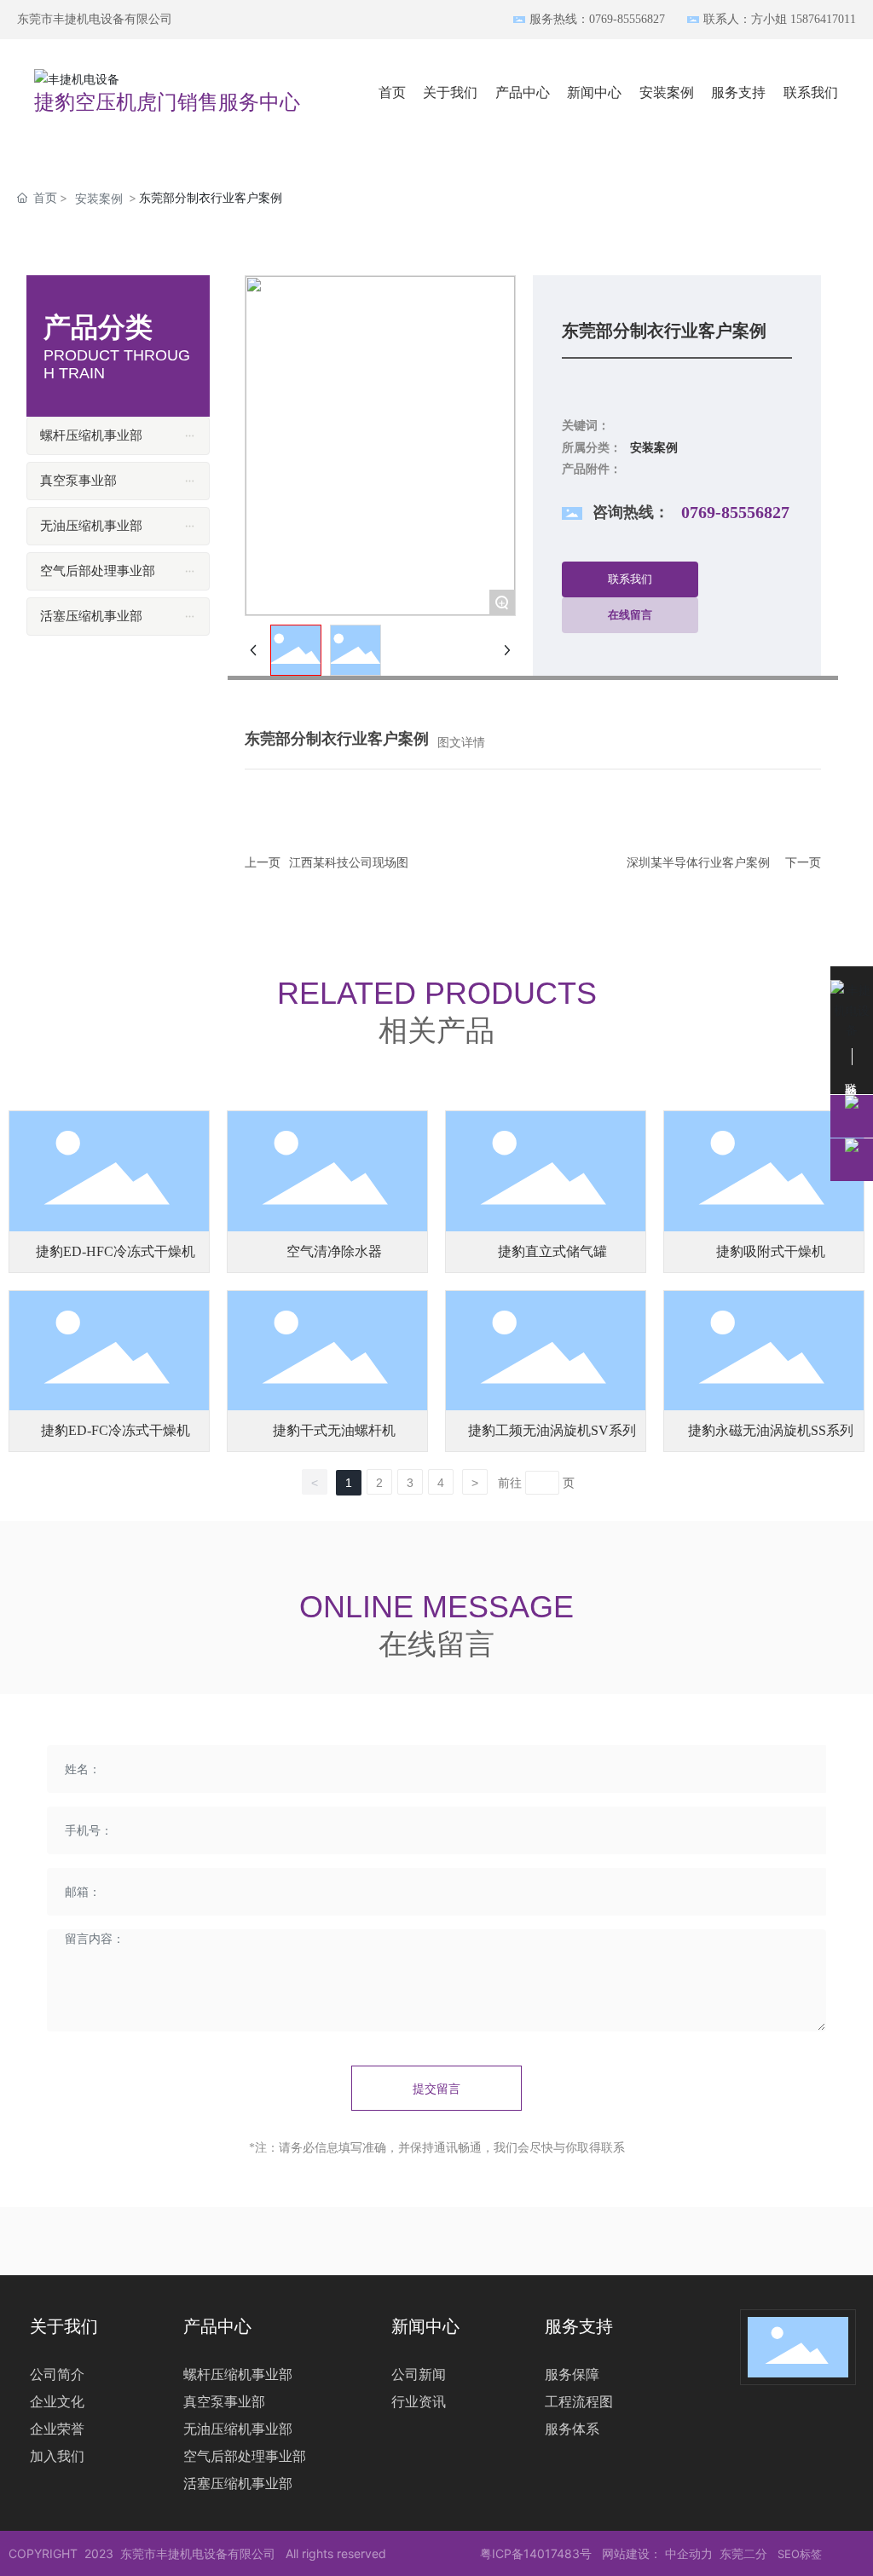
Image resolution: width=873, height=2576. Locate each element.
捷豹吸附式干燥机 (771, 1251)
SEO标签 (800, 2554)
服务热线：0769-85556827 (597, 19)
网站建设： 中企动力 (657, 2553)
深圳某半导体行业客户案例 (698, 863)
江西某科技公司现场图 (349, 863)
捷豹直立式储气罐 (552, 1251)
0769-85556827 (735, 512)
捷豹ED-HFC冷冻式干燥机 (116, 1251)
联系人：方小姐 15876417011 (780, 19)
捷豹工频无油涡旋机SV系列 (552, 1430)
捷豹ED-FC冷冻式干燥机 (116, 1430)
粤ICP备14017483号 (536, 2553)
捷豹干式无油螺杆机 (334, 1430)
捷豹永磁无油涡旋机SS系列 (771, 1430)
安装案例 (99, 198)
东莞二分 (743, 2553)
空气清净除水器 (334, 1251)
